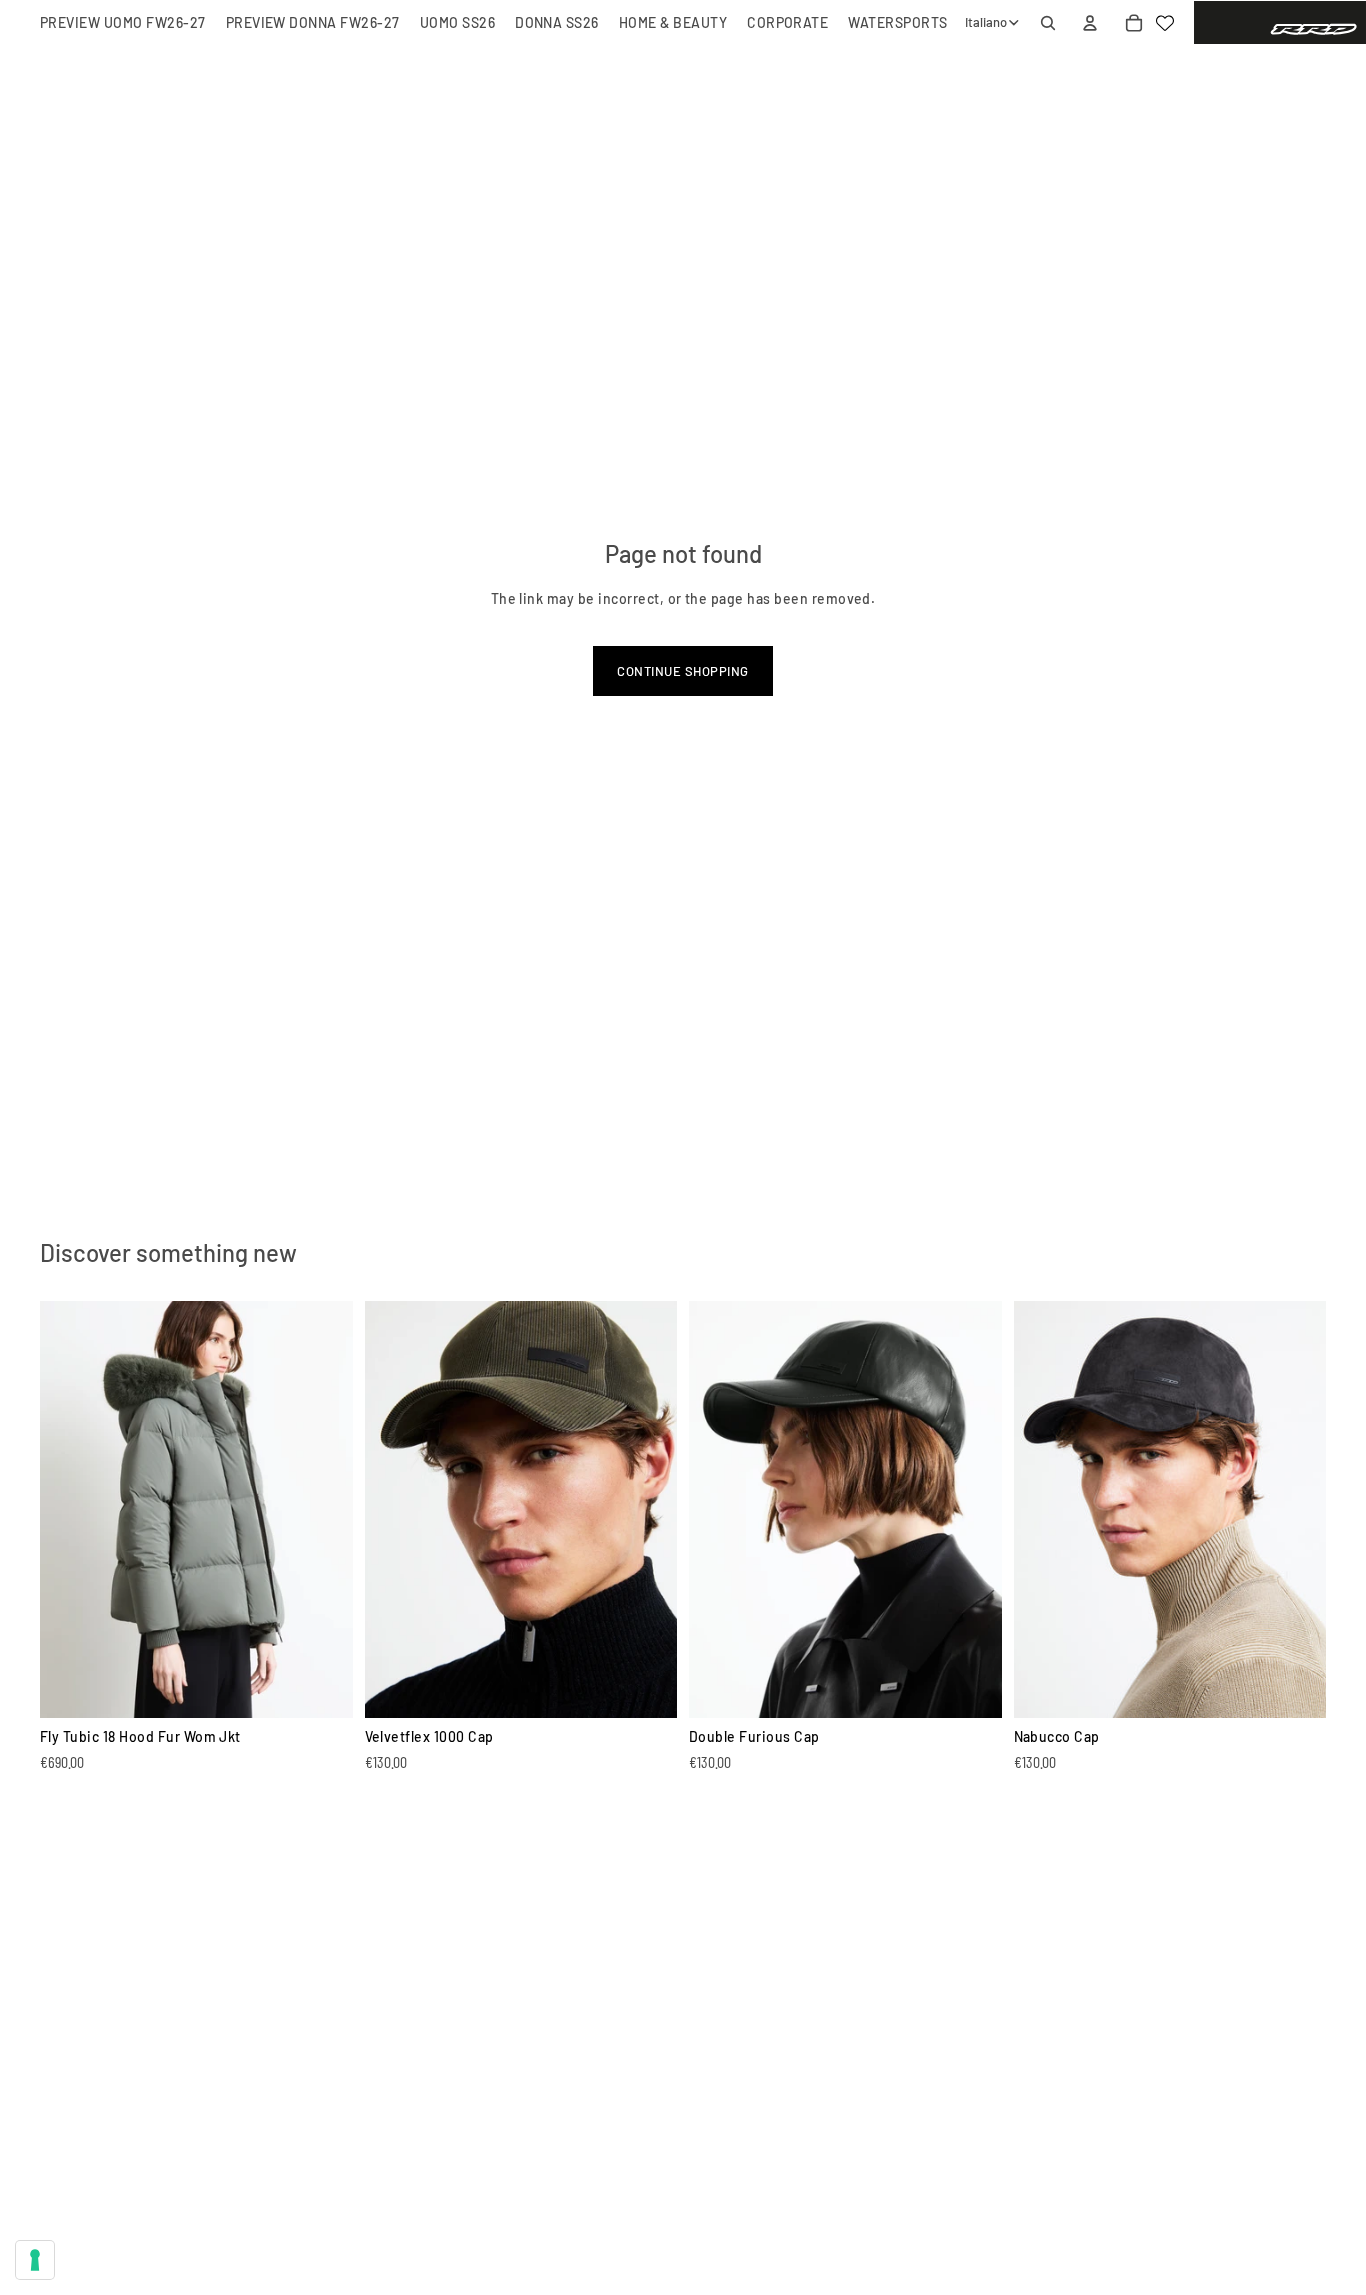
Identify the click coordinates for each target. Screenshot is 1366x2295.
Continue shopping (682, 671)
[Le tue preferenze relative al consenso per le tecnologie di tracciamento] (35, 2260)
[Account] (1090, 23)
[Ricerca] (1048, 23)
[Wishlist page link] (1165, 23)
